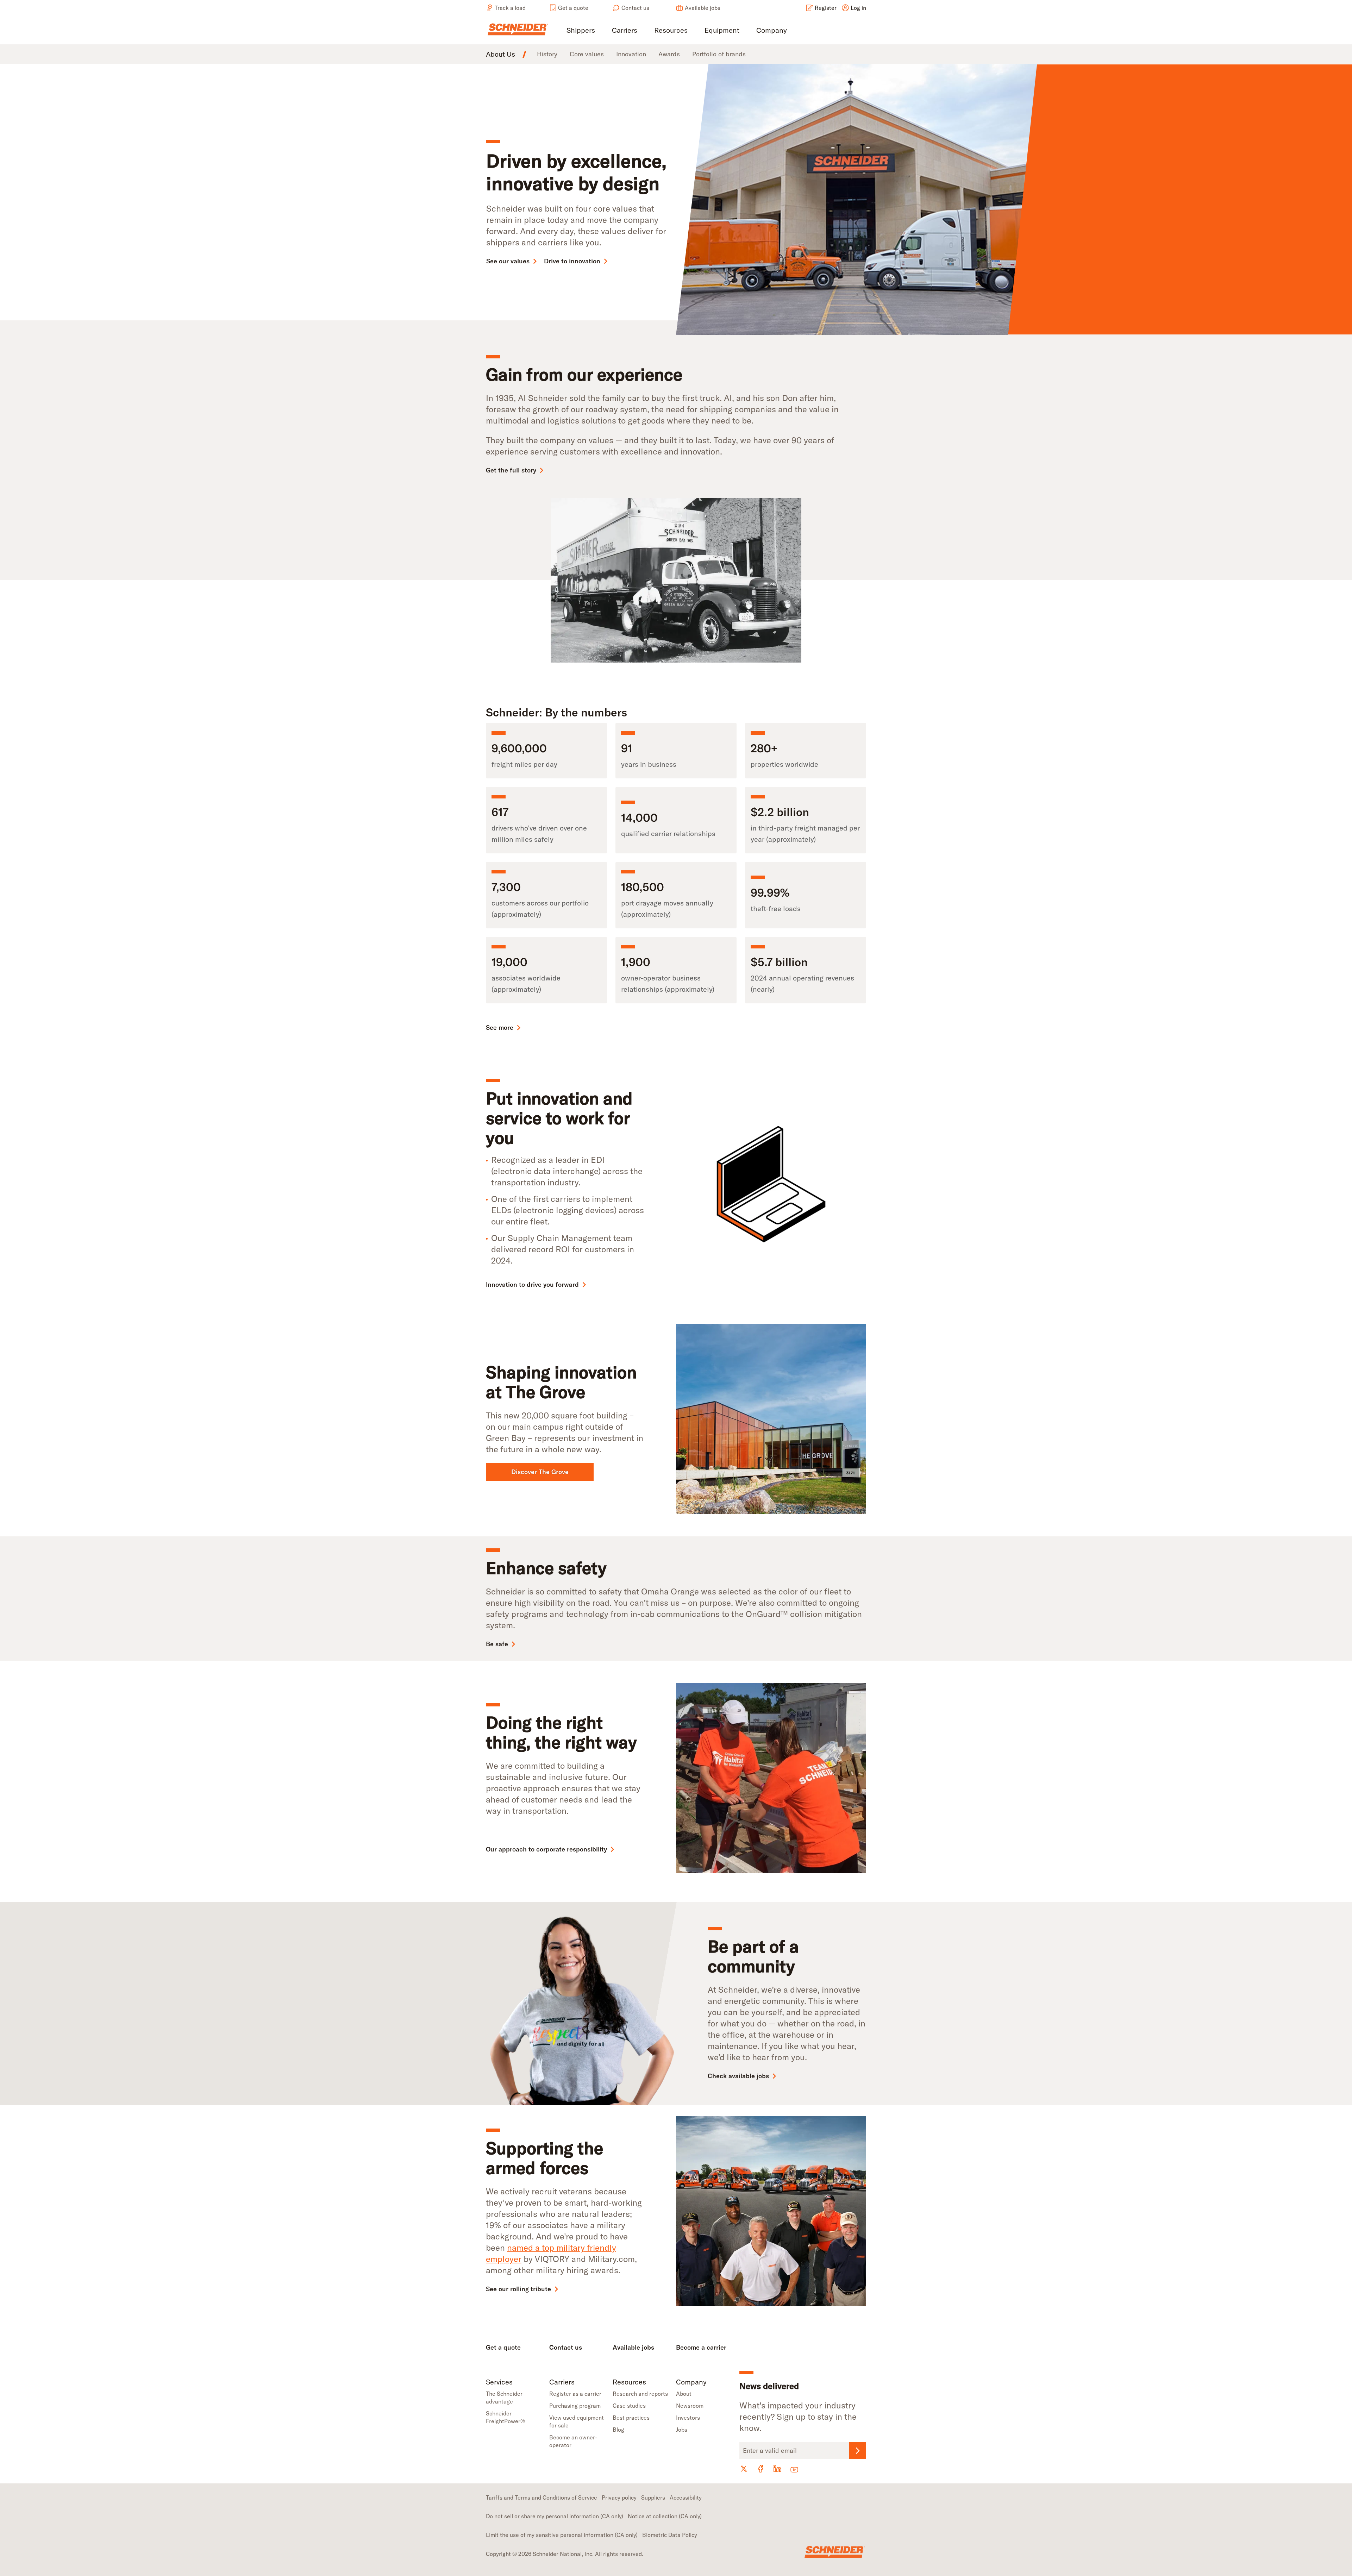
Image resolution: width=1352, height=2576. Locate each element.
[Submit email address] (858, 2451)
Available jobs (703, 8)
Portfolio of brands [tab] (719, 54)
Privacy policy (619, 2497)
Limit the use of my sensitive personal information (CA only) (562, 2535)
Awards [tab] (669, 54)
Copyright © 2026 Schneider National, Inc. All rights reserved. (565, 2554)
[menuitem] (581, 31)
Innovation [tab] (631, 54)
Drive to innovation (572, 261)
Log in (858, 8)
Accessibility (686, 2497)
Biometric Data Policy (670, 2535)
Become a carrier (701, 2347)
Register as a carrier (575, 2394)
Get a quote (573, 8)
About (684, 2394)
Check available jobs (738, 2076)
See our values (508, 261)
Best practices (631, 2418)
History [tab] (547, 54)
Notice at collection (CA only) (665, 2516)
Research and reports (640, 2394)
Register (826, 8)
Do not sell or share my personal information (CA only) (555, 2516)
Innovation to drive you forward (532, 1284)
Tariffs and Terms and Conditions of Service (542, 2497)
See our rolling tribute (518, 2289)
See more (500, 1027)
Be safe (497, 1644)
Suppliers (653, 2497)
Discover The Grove (540, 1472)
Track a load (510, 8)
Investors (688, 2418)
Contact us (635, 8)
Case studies (629, 2406)
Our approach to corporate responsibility (546, 1849)
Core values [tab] (587, 54)
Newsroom (690, 2406)
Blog (618, 2430)
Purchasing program (575, 2406)
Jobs (682, 2430)
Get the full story (511, 470)
